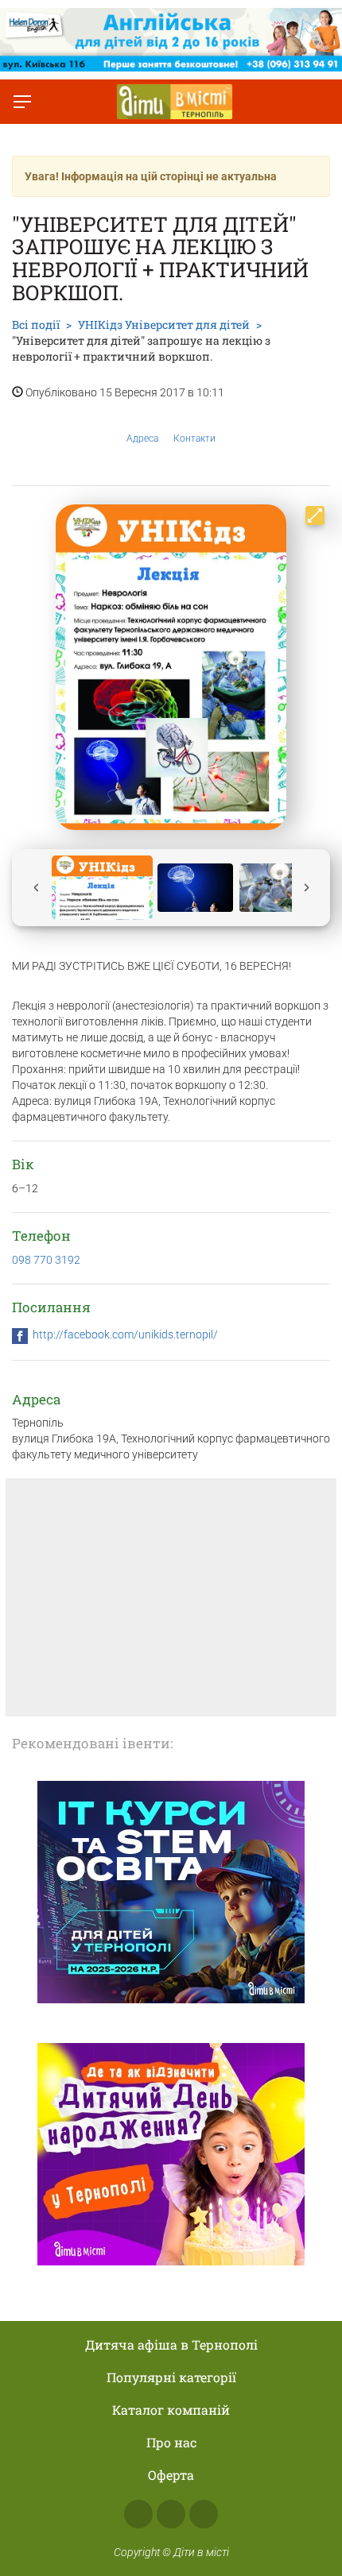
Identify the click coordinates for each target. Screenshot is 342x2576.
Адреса (142, 438)
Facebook (138, 2514)
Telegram (204, 2514)
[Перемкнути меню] (22, 102)
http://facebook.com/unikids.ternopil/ (125, 1334)
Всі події (36, 324)
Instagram (171, 2514)
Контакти (194, 438)
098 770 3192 (46, 1260)
